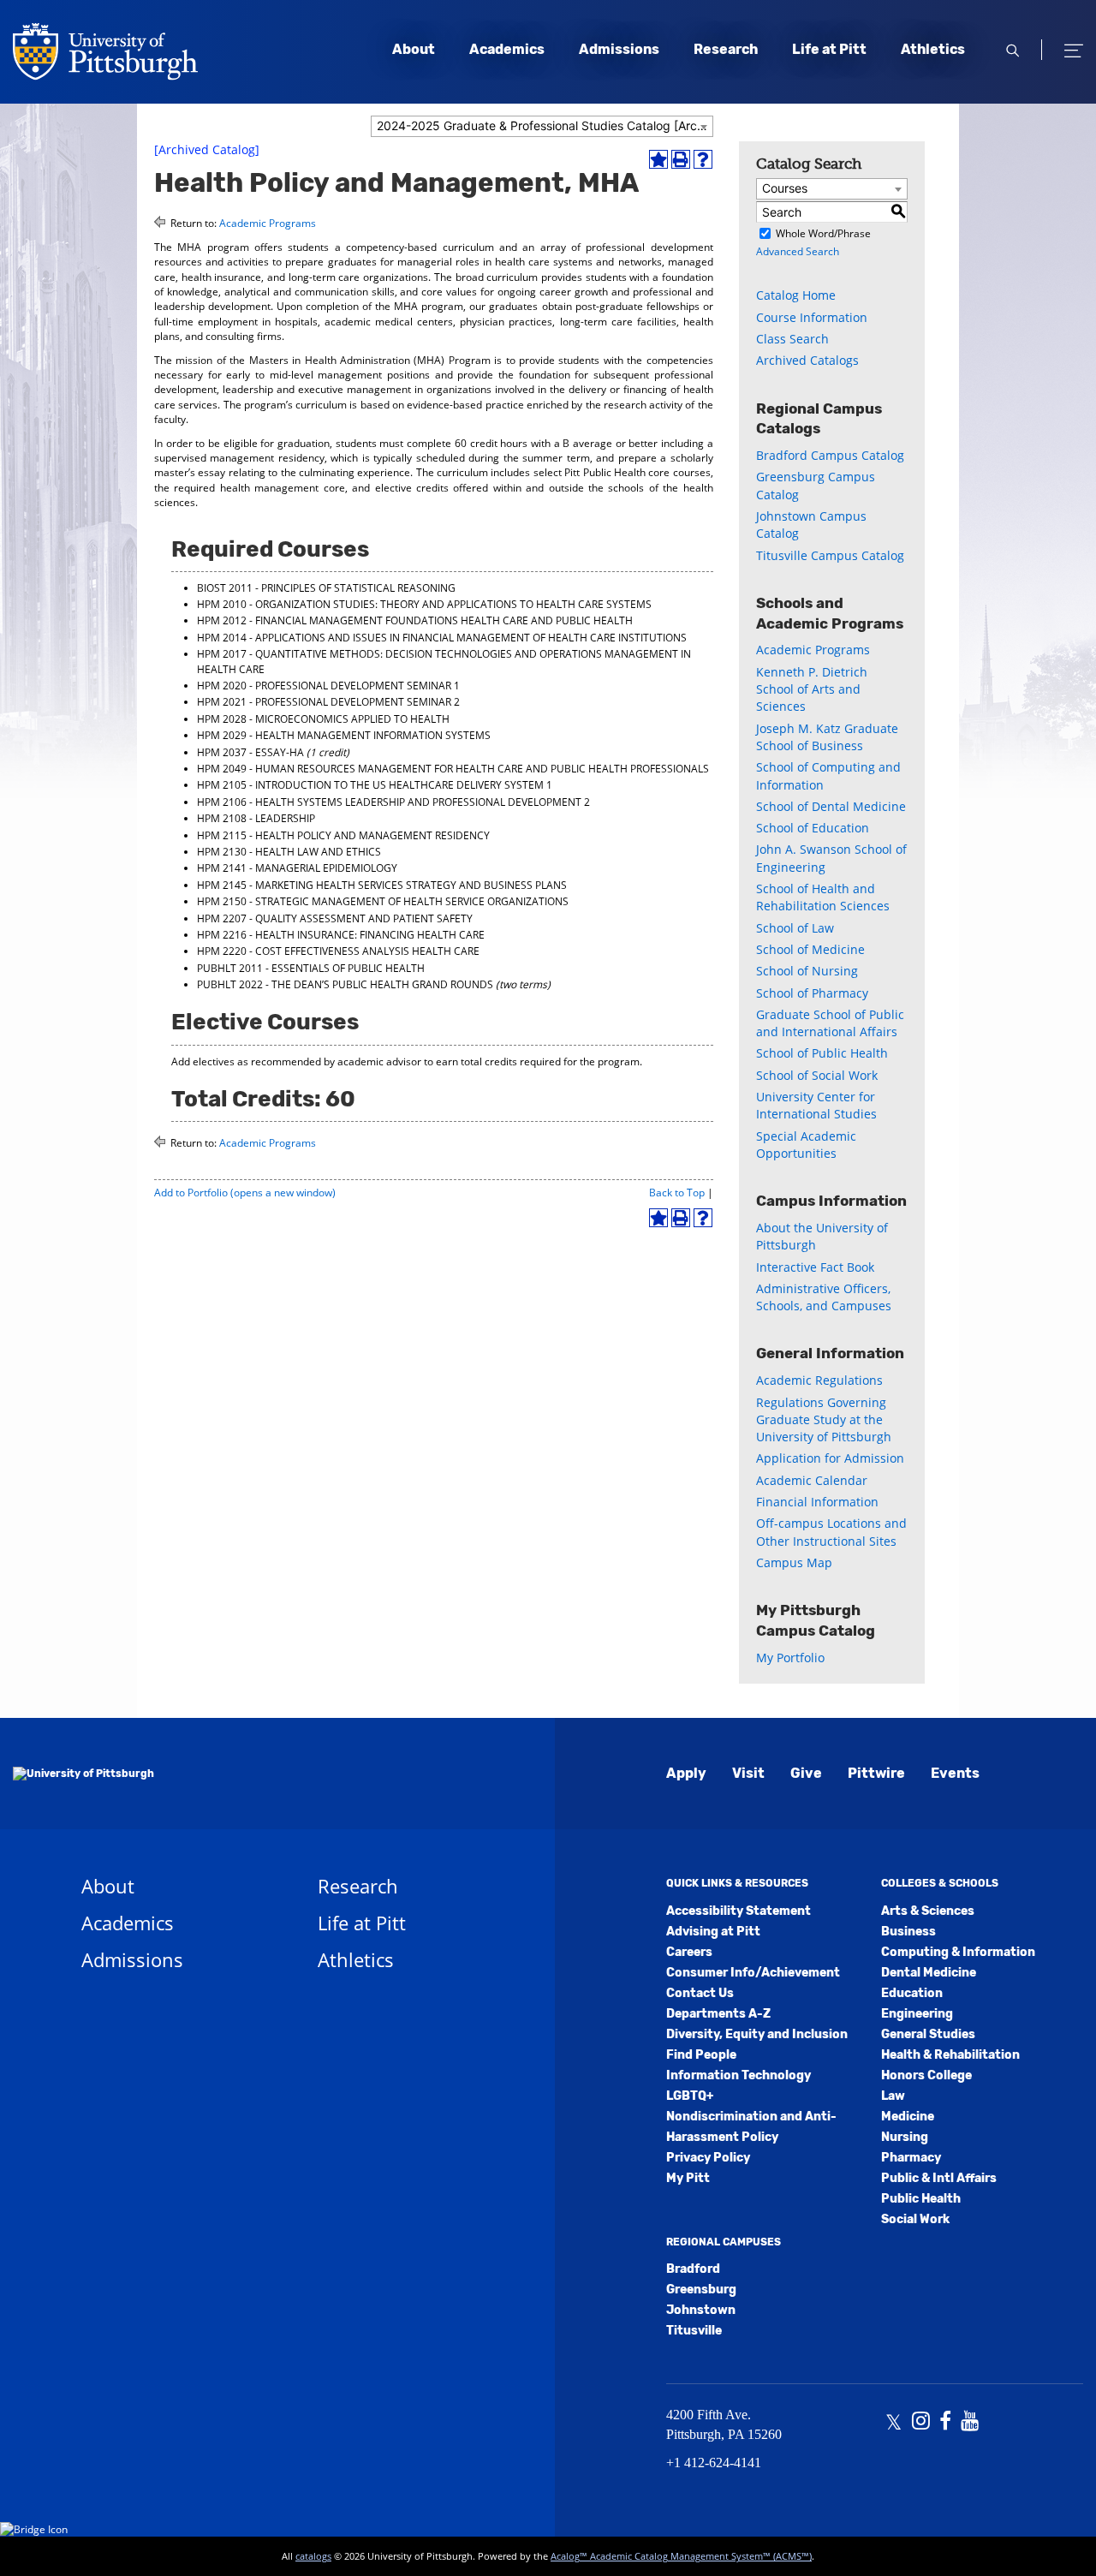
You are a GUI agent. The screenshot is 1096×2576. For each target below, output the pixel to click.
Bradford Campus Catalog (830, 455)
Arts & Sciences (928, 1911)
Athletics (933, 49)
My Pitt (688, 2178)
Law (893, 2096)
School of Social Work (817, 1075)
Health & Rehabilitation (950, 2055)
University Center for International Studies (816, 1105)
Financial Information (817, 1502)
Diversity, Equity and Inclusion (757, 2034)
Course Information (812, 317)
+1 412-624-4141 (714, 2463)
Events (955, 1773)
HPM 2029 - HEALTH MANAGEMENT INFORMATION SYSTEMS (344, 735)
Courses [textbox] (785, 188)
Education (912, 1993)
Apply (686, 1773)
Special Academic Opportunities (806, 1145)
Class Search (792, 339)
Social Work (915, 2219)
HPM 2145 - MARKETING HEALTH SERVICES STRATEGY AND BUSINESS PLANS (382, 885)
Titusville (694, 2331)
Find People (701, 2055)
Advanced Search (798, 251)
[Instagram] (921, 2423)
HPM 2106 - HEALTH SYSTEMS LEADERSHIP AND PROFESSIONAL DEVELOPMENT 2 (393, 802)
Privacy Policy (708, 2158)
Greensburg (701, 2290)
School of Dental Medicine (831, 806)
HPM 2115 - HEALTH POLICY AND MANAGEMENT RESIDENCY (343, 835)
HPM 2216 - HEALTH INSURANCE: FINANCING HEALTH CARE (341, 935)
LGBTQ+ (690, 2096)
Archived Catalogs (807, 360)
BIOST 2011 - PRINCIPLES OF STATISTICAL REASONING (326, 588)
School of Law (795, 928)
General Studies (928, 2034)
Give (806, 1773)
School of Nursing (807, 971)
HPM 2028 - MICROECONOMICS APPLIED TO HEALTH (323, 719)
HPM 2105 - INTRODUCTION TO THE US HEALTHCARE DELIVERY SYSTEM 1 (375, 785)
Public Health (921, 2199)
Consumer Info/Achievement (753, 1973)
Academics (507, 49)
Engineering (917, 2014)
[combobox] (542, 126)
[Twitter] (893, 2423)
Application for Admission (830, 1458)
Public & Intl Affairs (939, 2178)
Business (908, 1932)
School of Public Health (822, 1053)
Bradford (693, 2269)
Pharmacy (911, 2158)
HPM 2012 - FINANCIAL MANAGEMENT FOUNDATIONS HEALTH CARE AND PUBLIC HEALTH (415, 620)
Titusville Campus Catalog (830, 555)
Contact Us (700, 1993)
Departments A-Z (718, 2014)
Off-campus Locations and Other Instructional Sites (831, 1532)
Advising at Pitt (713, 1932)
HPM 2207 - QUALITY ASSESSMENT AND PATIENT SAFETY (335, 918)
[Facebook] (945, 2423)
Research (726, 49)
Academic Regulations (819, 1380)
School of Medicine (810, 949)
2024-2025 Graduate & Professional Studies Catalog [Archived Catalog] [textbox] (545, 125)
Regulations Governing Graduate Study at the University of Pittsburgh (824, 1420)
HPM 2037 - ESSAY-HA (250, 752)
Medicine (908, 2117)
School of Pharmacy (812, 993)
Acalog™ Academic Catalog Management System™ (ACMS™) (681, 2556)
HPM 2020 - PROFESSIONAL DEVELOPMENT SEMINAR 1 (328, 686)
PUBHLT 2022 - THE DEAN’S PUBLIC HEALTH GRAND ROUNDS (345, 984)
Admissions (619, 49)
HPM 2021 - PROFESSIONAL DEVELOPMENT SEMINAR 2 (328, 702)
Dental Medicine (929, 1973)
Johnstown (701, 2310)
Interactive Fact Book (815, 1267)
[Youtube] (970, 2423)
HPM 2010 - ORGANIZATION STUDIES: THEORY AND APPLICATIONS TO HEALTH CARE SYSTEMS (424, 604)
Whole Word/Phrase (823, 233)
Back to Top (677, 1193)
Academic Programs (268, 223)
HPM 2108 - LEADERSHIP (256, 818)
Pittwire (876, 1773)
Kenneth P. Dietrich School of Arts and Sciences (812, 689)
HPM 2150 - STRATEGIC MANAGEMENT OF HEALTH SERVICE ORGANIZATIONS (383, 901)
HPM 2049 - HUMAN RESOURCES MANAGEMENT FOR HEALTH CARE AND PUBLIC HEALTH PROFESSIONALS (453, 769)
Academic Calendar (812, 1480)
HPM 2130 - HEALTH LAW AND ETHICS (289, 852)
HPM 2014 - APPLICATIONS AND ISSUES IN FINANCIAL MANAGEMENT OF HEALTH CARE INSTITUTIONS (442, 638)
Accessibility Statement (739, 1911)
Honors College (926, 2075)
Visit (748, 1773)
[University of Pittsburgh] (83, 1774)
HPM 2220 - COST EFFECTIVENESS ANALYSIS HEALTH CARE (338, 951)
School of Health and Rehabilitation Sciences (823, 897)
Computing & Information (958, 1952)
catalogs (313, 2556)
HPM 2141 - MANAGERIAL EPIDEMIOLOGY (297, 868)
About (414, 49)
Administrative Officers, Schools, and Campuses (824, 1297)
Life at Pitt (829, 49)
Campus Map (794, 1562)
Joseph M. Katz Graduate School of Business (827, 737)
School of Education (813, 828)
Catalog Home (796, 295)
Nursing (905, 2137)
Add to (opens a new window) (245, 1193)
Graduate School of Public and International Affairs (830, 1023)
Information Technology (739, 2075)
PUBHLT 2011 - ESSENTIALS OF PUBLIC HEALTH (311, 968)
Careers (689, 1952)
